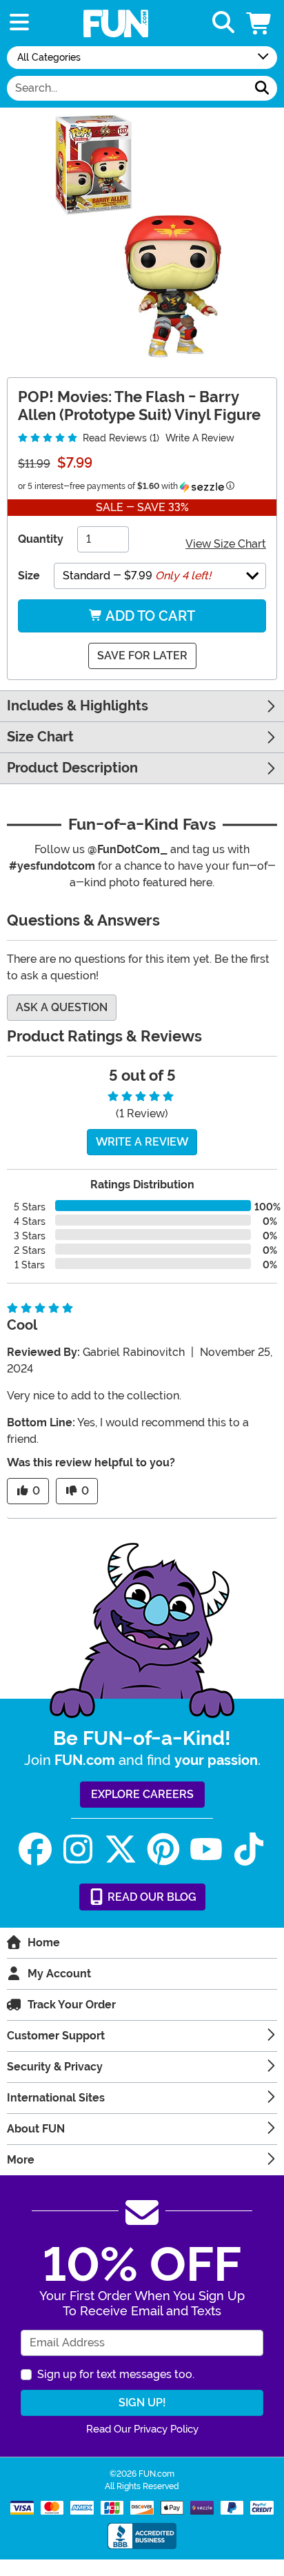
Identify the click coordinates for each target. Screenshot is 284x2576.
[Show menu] (19, 23)
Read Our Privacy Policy (142, 2429)
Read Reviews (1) (120, 438)
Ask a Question (62, 1007)
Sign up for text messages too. (116, 2374)
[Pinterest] (163, 1849)
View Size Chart (226, 544)
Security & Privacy (55, 2067)
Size (29, 576)
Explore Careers (142, 1794)
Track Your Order (72, 2005)
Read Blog (151, 1897)
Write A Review (200, 438)
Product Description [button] (72, 768)
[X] (121, 1849)
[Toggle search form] (223, 23)
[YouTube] (206, 1849)
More (21, 2160)
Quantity (41, 539)
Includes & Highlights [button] (78, 706)
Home (44, 1943)
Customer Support (56, 2036)
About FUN (36, 2129)
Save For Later (142, 656)
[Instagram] (78, 1849)
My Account (59, 1974)
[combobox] (127, 88)
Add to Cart (149, 616)
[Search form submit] (262, 88)
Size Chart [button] (40, 737)
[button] (260, 23)
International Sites (56, 2098)
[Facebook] (35, 1849)
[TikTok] (249, 1849)
